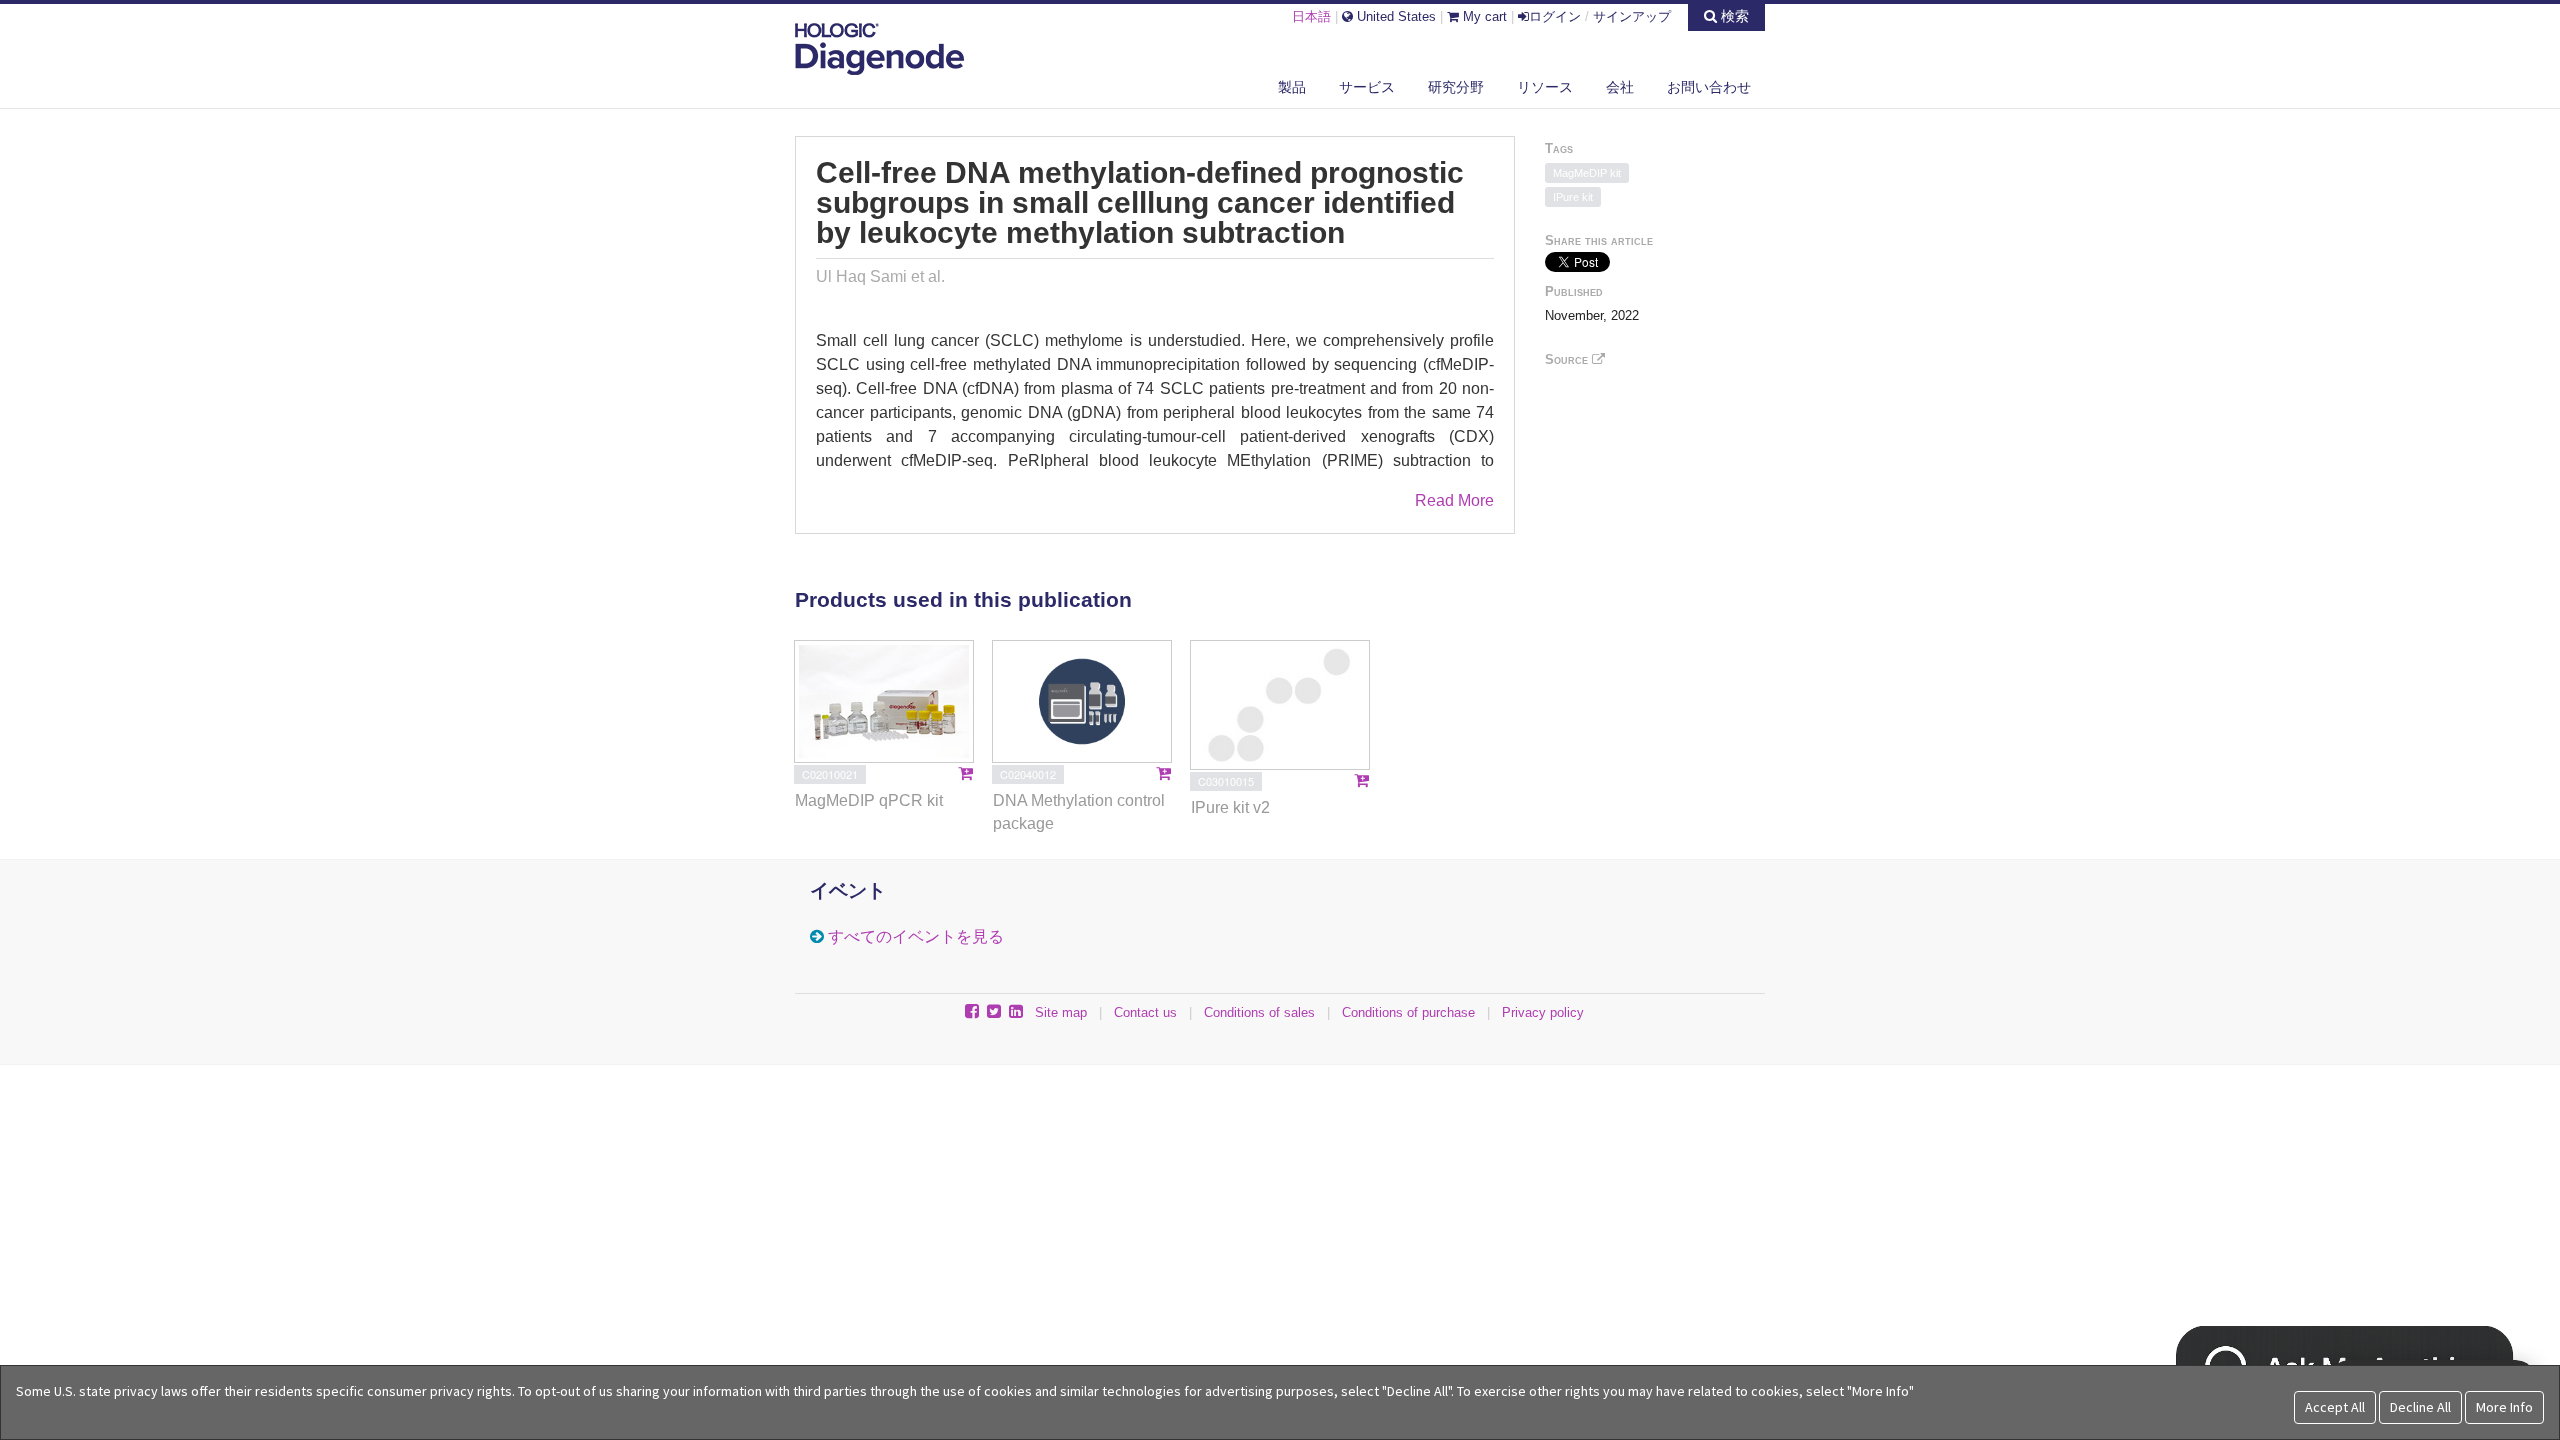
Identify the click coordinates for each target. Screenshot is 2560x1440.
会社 (1620, 87)
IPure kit (1573, 197)
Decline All (2420, 1407)
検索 (1733, 16)
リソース (1545, 87)
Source (1568, 359)
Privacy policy (1543, 1012)
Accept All (2335, 1407)
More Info (2504, 1407)
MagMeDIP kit (1587, 173)
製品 (1292, 87)
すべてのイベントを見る (916, 936)
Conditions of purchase (1408, 1012)
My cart (1483, 16)
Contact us (1145, 1012)
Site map (1061, 1012)
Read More (1454, 500)
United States (1394, 16)
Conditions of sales (1259, 1012)
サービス (1367, 87)
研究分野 (1456, 87)
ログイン (1555, 16)
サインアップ (1632, 16)
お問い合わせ (1709, 87)
